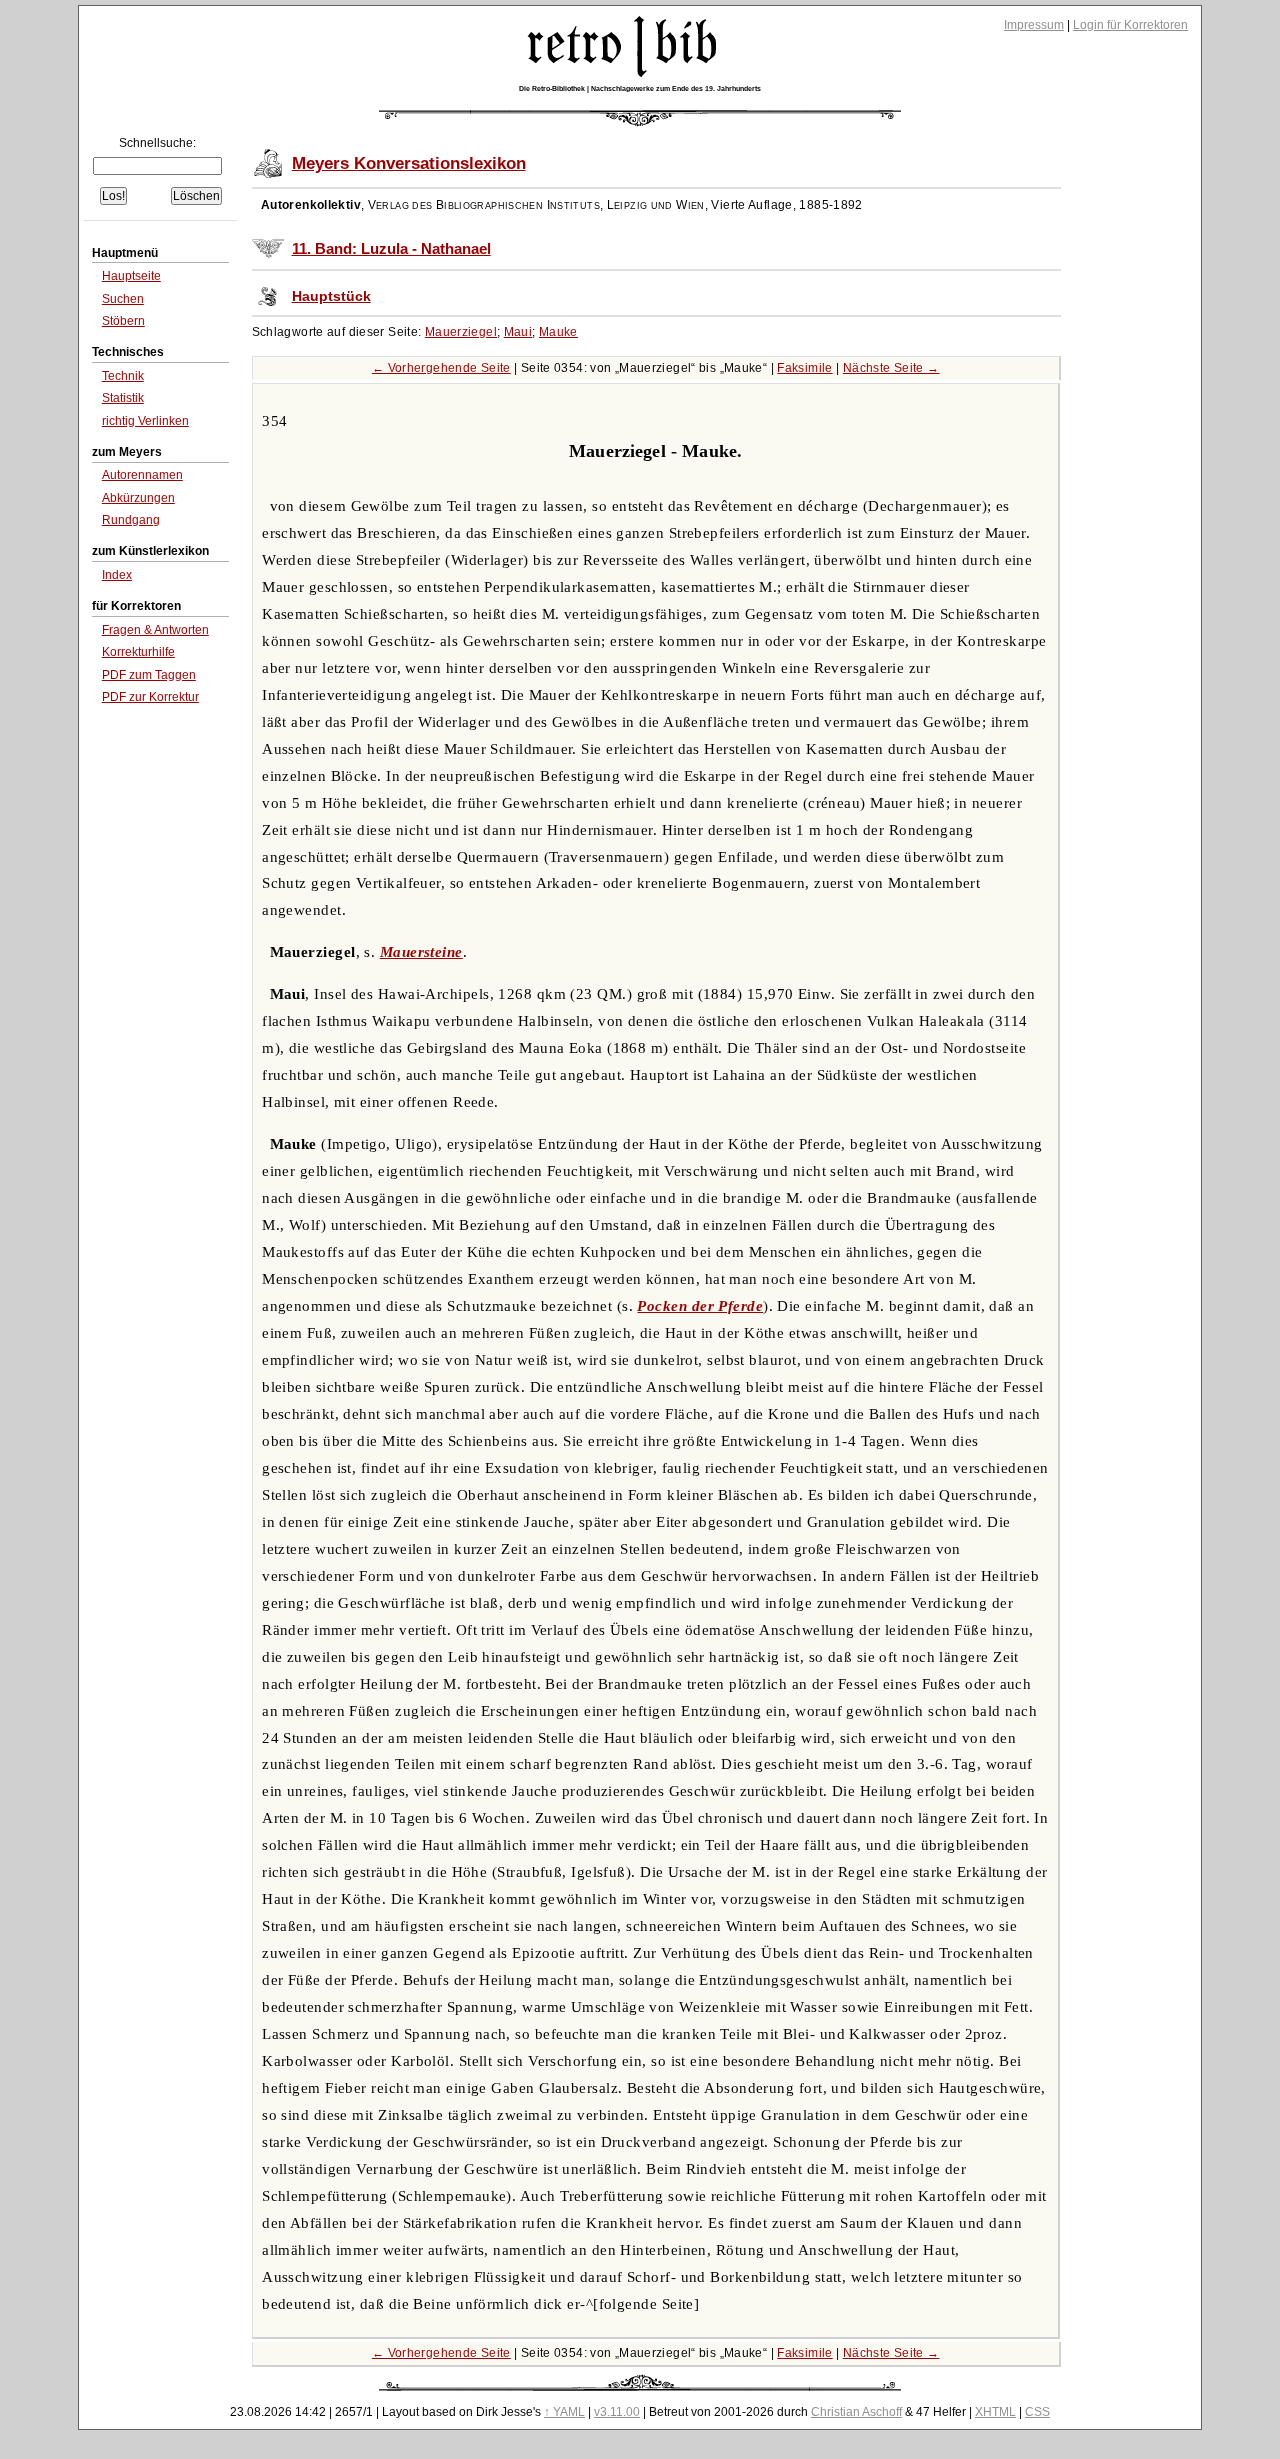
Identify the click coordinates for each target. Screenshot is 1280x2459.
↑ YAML (564, 2412)
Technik (123, 376)
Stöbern (123, 321)
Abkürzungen (138, 498)
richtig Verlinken (145, 421)
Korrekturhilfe (138, 652)
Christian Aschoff (856, 2412)
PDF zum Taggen (149, 675)
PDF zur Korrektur (150, 697)
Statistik (123, 398)
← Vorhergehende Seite (441, 368)
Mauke (558, 332)
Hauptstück (331, 296)
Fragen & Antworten (155, 630)
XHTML (995, 2412)
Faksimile (804, 368)
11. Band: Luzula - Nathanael (391, 249)
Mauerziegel (461, 332)
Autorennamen (142, 475)
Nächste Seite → (891, 368)
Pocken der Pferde (700, 1306)
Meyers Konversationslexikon (409, 163)
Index (117, 575)
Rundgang (131, 520)
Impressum (1034, 25)
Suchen (123, 299)
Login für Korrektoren (1130, 25)
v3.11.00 (617, 2412)
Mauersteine (421, 952)
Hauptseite (131, 276)
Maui (518, 332)
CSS (1037, 2412)
